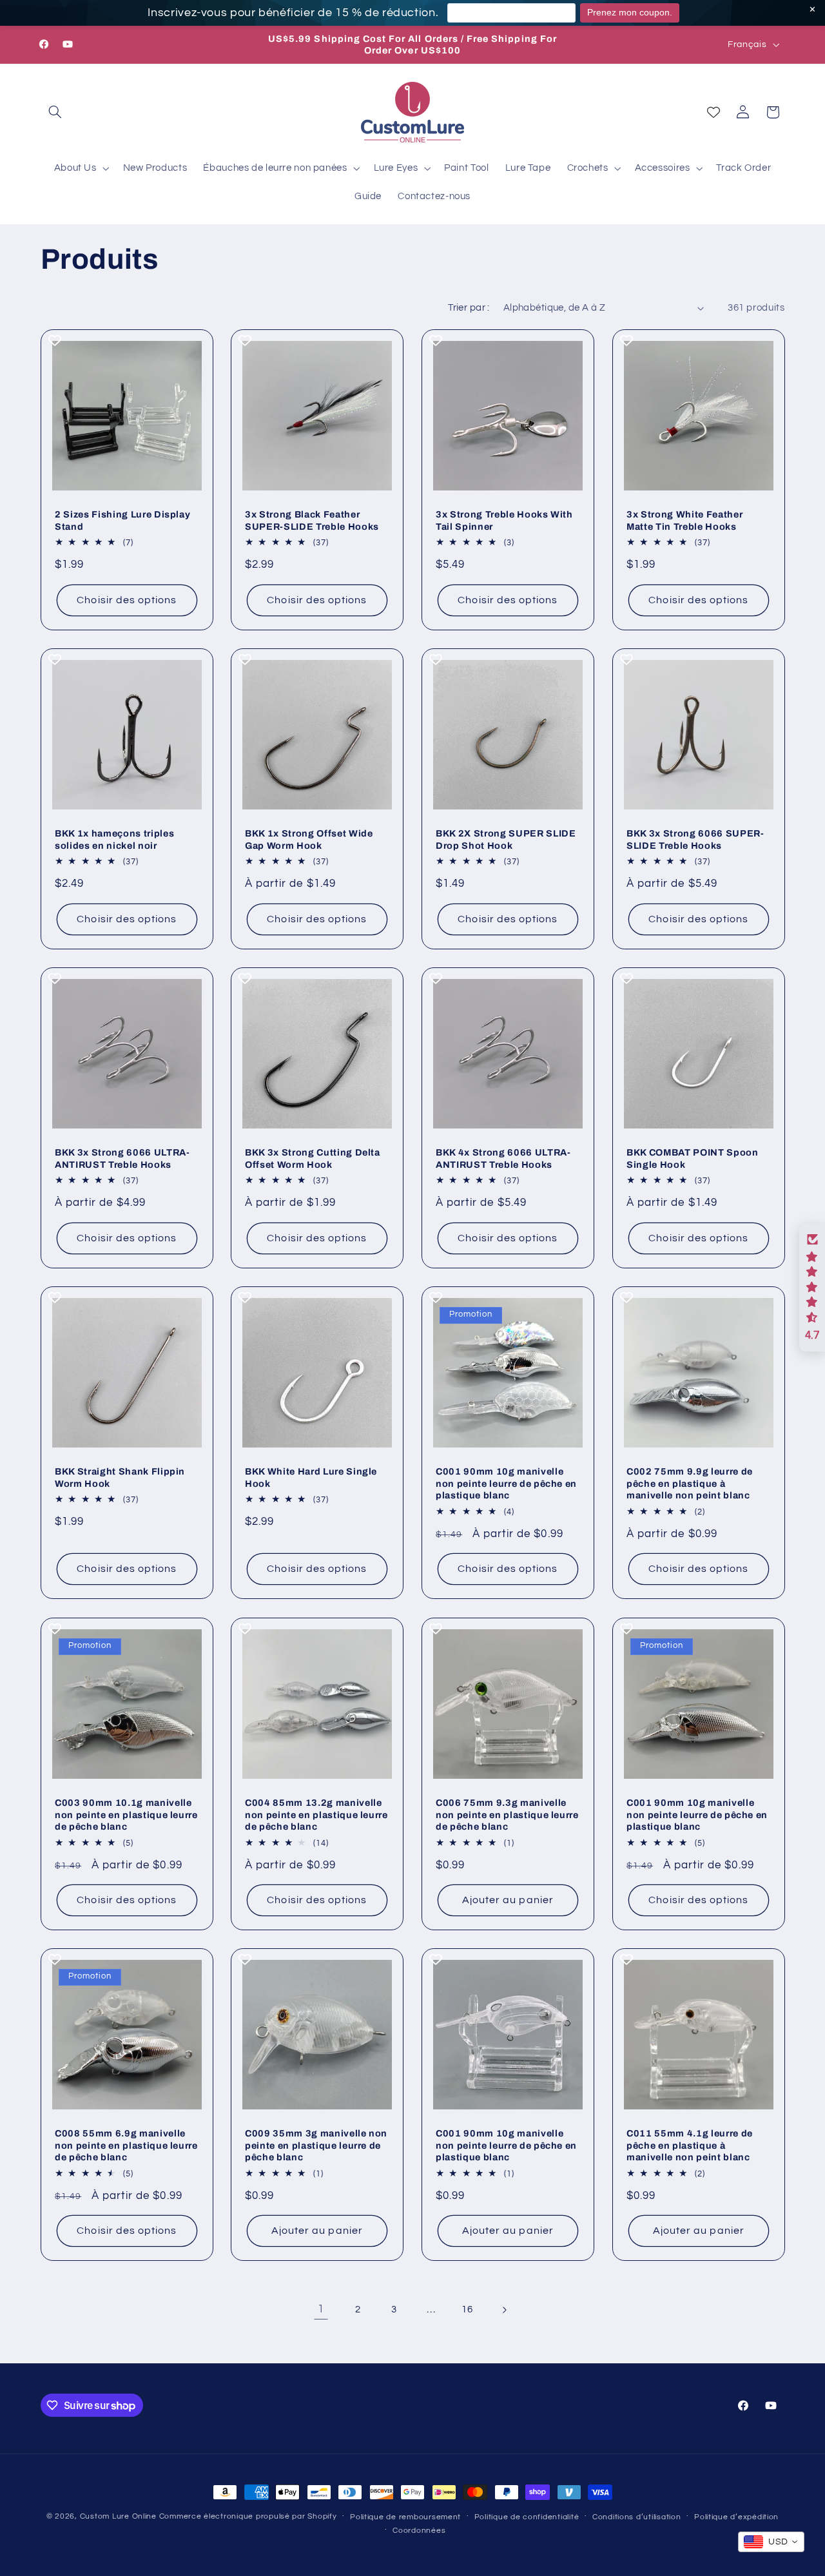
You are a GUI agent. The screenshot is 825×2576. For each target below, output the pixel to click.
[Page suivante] (504, 2310)
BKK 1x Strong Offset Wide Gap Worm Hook (309, 839)
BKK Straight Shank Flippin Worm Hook (120, 1478)
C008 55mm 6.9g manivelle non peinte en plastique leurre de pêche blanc (126, 2146)
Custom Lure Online (118, 2516)
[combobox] (771, 2542)
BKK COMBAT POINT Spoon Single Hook (693, 1159)
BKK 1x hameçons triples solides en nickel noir (114, 839)
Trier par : (469, 308)
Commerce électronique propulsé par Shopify (248, 2516)
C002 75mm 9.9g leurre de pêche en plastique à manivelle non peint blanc (690, 1484)
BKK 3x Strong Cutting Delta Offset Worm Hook (313, 1159)
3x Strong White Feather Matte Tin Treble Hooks (684, 520)
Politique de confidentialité (527, 2517)
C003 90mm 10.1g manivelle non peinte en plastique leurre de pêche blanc (126, 1815)
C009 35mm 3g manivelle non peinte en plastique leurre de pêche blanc (316, 2146)
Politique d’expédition (736, 2517)
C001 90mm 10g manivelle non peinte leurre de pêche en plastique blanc (506, 1484)
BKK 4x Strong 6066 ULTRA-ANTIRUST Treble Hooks (503, 1159)
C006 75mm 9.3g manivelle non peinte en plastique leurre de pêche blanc (507, 1815)
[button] (55, 112)
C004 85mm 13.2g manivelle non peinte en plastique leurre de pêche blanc (316, 1815)
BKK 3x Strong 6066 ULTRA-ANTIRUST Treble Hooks (122, 1159)
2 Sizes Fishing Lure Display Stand (122, 520)
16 (467, 2310)
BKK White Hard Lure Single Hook (311, 1478)
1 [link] (321, 2310)
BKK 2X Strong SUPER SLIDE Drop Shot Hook (506, 839)
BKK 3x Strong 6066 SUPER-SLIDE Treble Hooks (695, 839)
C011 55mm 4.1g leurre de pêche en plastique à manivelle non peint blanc (690, 2146)
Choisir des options (127, 600)
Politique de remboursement (405, 2517)
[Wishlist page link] (713, 112)
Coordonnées (419, 2531)
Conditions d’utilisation (637, 2517)
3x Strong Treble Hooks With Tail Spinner (504, 520)
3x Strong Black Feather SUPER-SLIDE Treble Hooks (312, 520)
